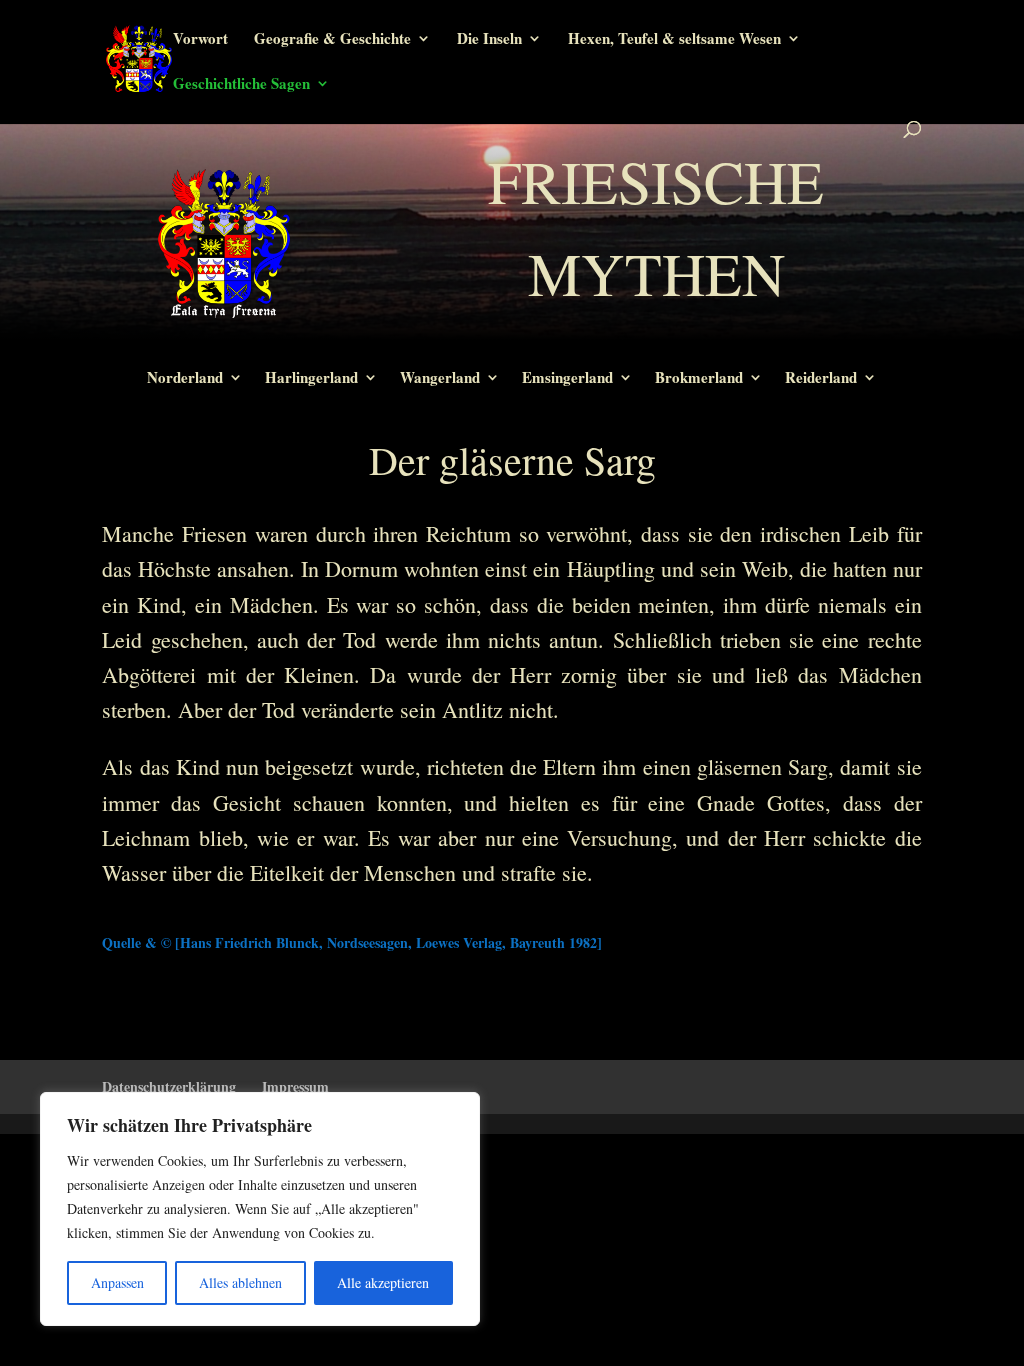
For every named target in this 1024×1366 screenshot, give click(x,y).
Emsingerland (567, 379)
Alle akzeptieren (383, 1282)
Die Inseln (489, 40)
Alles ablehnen (240, 1282)
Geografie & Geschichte (332, 40)
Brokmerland (699, 379)
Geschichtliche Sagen (241, 85)
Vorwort (200, 40)
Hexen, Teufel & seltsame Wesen (674, 40)
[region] (260, 1209)
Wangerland (440, 379)
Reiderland (821, 379)
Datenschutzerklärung (169, 1086)
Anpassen (117, 1282)
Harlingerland (311, 379)
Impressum (295, 1086)
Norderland (185, 379)
